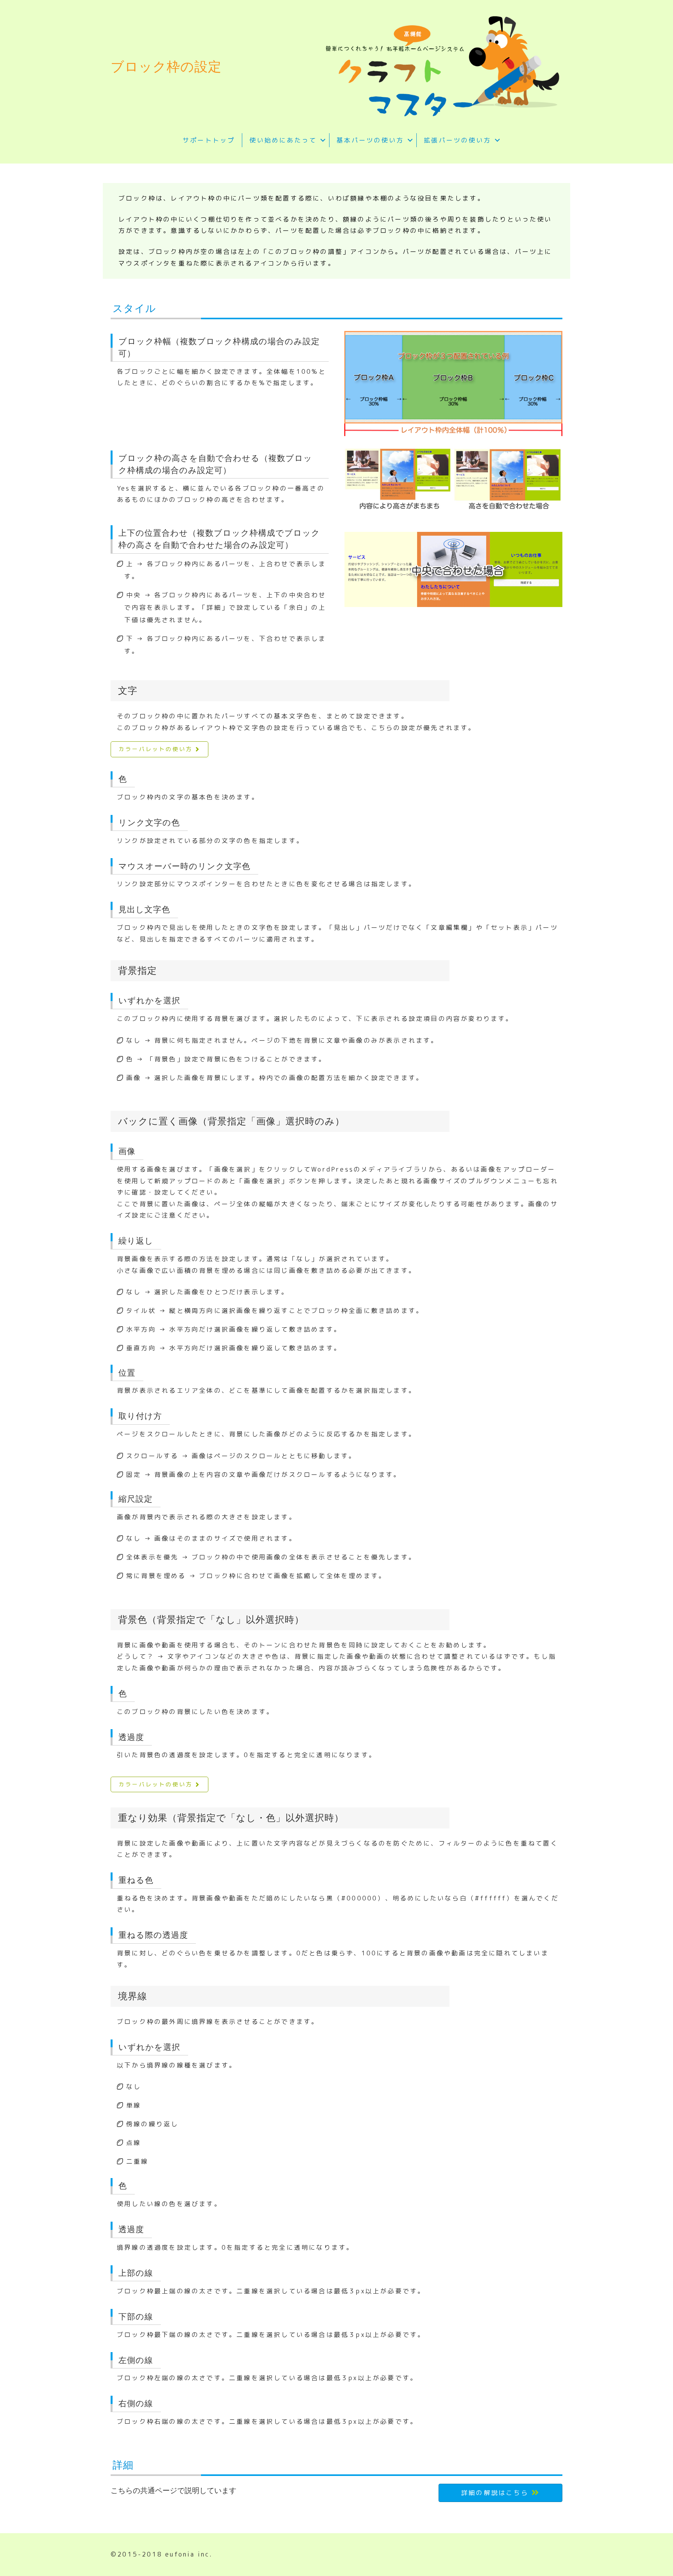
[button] (323, 140)
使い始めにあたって (283, 140)
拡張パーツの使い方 (457, 140)
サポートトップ (209, 140)
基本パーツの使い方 (370, 140)
